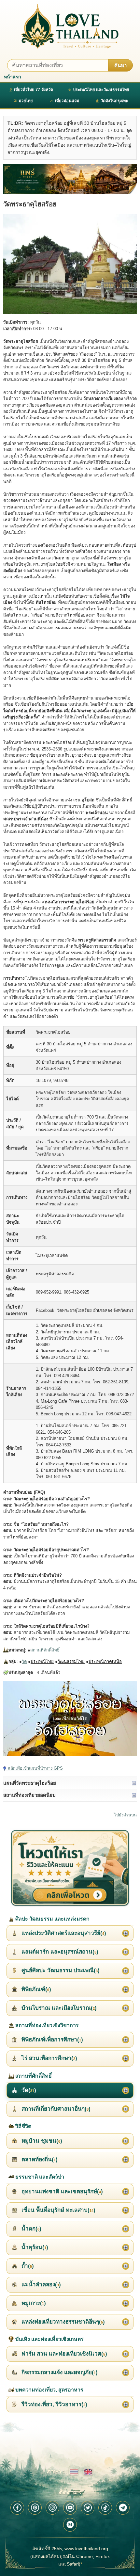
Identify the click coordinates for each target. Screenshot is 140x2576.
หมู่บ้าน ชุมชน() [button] (41, 2141)
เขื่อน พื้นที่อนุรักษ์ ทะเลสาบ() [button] (58, 2210)
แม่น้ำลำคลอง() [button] (40, 2285)
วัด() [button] (28, 2090)
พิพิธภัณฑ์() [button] (35, 1989)
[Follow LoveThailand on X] (88, 2508)
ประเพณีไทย (42, 1661)
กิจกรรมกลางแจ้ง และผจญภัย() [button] (59, 2372)
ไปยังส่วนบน (125, 1815)
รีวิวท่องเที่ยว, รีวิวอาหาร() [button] (54, 2404)
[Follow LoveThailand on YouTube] (70, 2508)
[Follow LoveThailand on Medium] (70, 2525)
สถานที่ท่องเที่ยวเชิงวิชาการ (46, 2025)
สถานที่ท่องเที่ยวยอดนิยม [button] (29, 1795)
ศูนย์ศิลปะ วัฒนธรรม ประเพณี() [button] (60, 1970)
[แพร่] (70, 179)
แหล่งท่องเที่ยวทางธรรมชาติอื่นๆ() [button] (62, 2322)
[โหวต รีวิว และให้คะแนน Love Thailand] (70, 1868)
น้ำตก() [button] (31, 2229)
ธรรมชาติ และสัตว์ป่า (39, 2177)
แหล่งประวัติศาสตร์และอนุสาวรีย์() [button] (63, 1933)
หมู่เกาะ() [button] (33, 2303)
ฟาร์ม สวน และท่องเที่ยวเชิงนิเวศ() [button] (63, 2354)
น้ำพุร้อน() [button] (34, 2247)
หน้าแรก (12, 77)
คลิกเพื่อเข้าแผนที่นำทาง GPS (35, 1768)
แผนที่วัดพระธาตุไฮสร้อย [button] (30, 1783)
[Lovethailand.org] (70, 26)
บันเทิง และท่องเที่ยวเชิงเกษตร (49, 2339)
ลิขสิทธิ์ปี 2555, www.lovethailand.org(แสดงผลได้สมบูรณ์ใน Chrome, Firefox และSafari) (70, 2556)
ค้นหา (120, 65)
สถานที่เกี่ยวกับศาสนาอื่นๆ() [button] (55, 2109)
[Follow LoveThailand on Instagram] (52, 2508)
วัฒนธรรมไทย (71, 1661)
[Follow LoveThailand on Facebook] (17, 2508)
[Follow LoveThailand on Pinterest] (35, 2508)
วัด (24, 1661)
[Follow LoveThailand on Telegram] (123, 2508)
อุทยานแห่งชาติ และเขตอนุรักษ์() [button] (61, 2191)
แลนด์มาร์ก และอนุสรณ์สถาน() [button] (59, 1952)
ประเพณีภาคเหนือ (105, 1661)
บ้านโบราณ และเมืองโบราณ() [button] (58, 2008)
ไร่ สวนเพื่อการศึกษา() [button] (49, 2058)
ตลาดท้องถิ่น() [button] (39, 2159)
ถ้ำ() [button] (27, 2266)
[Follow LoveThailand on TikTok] (105, 2508)
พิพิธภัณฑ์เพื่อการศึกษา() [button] (51, 2040)
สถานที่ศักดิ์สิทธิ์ (45, 1650)
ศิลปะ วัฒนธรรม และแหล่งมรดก (52, 1919)
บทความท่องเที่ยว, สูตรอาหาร (49, 2390)
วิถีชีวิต (23, 2126)
